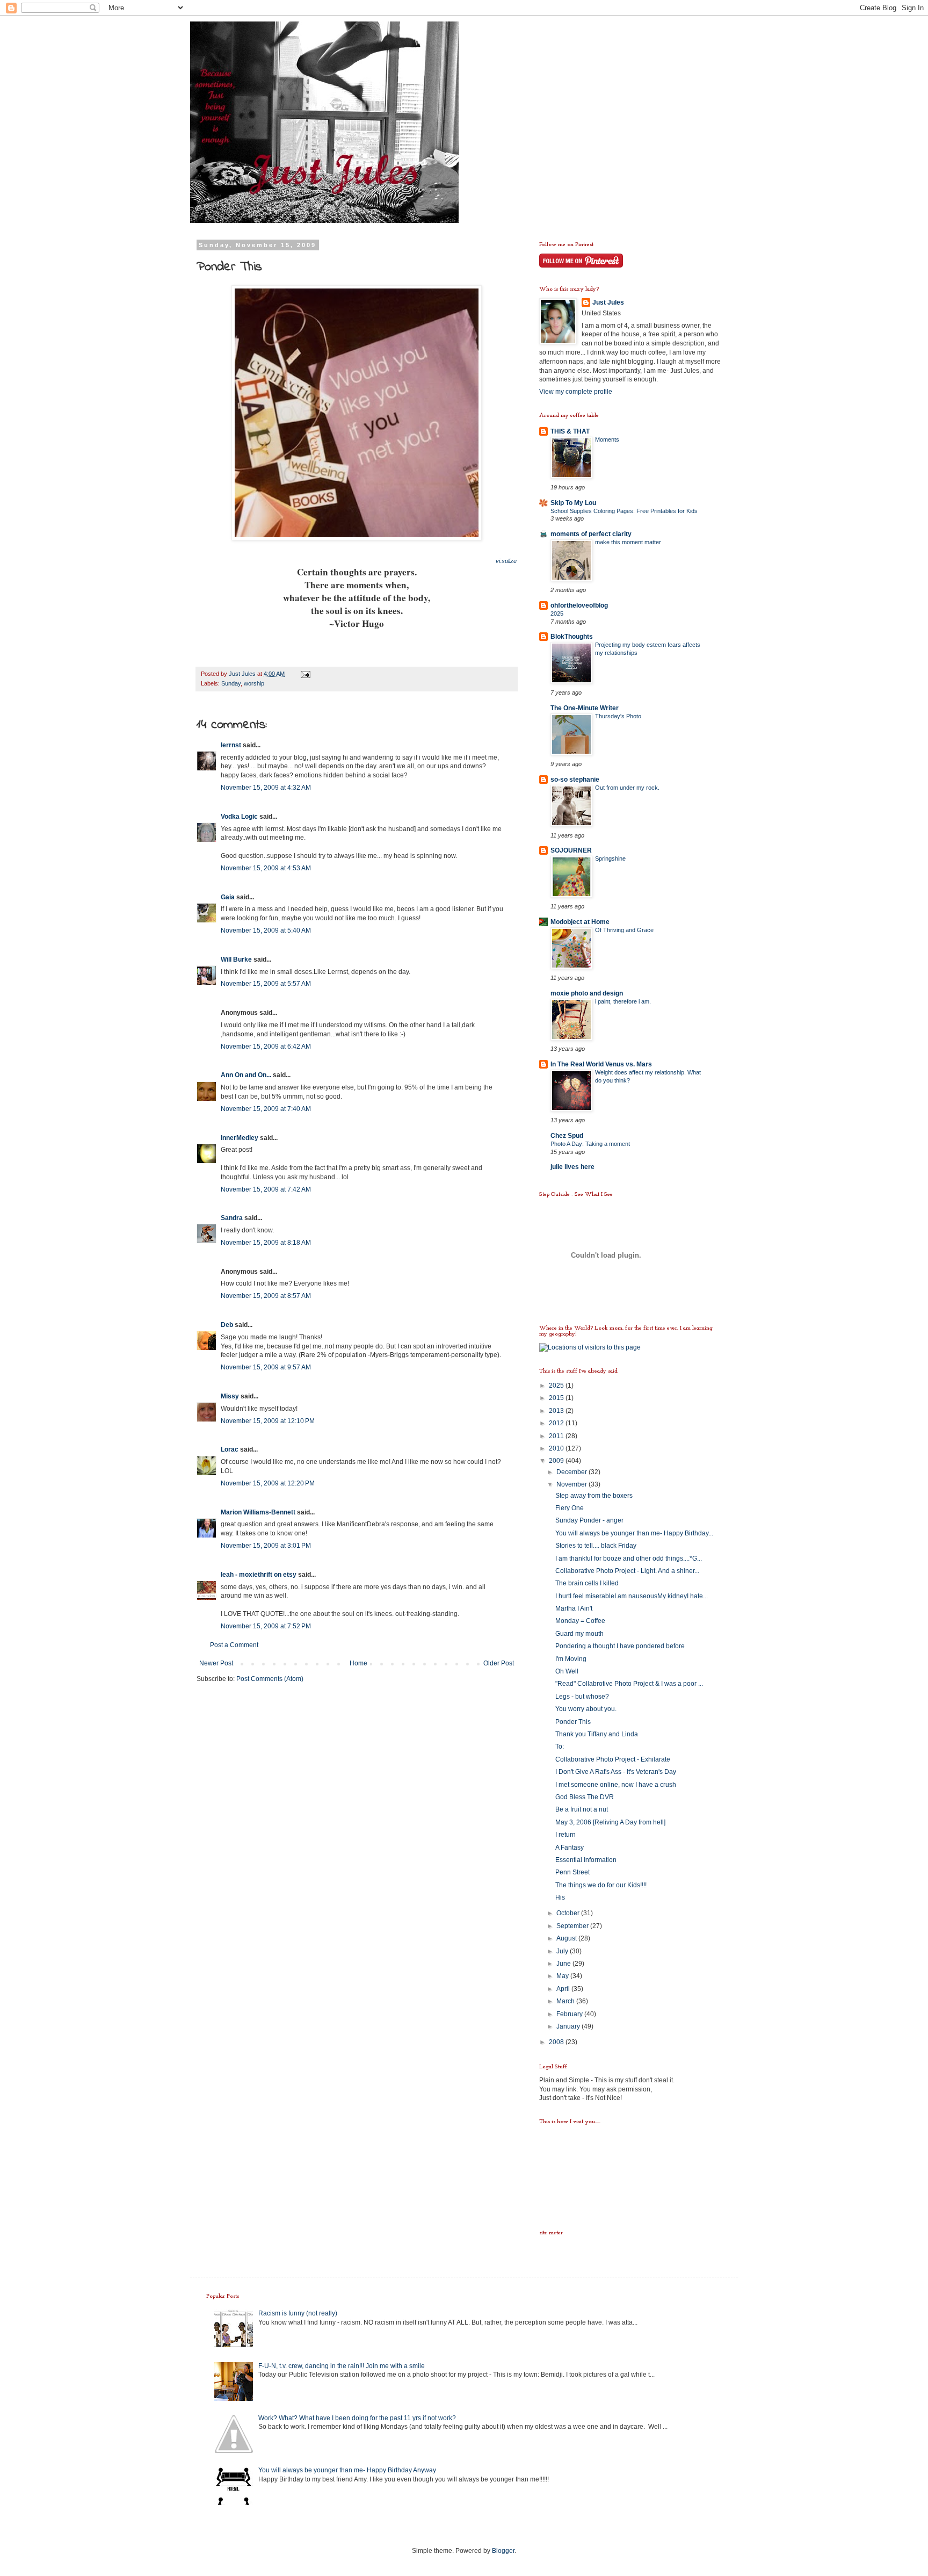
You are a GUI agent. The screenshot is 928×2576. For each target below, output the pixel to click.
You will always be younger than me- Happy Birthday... (634, 1533)
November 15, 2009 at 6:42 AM (266, 1047)
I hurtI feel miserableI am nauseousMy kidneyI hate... (632, 1596)
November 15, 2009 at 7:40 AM (266, 1109)
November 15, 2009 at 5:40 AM (266, 930)
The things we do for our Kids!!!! (601, 1885)
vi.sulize (506, 561)
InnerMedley (240, 1138)
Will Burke (236, 959)
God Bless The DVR (585, 1797)
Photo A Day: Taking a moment (590, 1144)
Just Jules (608, 302)
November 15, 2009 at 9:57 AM (266, 1367)
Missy (230, 1396)
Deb (227, 1325)
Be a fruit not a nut (582, 1809)
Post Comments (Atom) (270, 1679)
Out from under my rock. (627, 788)
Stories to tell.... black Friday (596, 1546)
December (572, 1472)
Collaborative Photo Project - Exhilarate (613, 1759)
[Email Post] (305, 674)
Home (358, 1663)
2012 (557, 1423)
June (564, 1964)
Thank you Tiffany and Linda (597, 1734)
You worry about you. (586, 1709)
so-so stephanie (575, 780)
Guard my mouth (579, 1634)
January (569, 2026)
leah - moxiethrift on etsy (259, 1575)
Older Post (499, 1663)
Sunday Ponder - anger (589, 1520)
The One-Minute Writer (585, 708)
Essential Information (586, 1860)
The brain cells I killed (587, 1583)
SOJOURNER (571, 850)
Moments (607, 439)
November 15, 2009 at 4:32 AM (266, 788)
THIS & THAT (570, 431)
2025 (557, 614)
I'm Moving (571, 1659)
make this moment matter (628, 542)
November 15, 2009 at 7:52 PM (266, 1626)
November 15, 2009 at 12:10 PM (268, 1421)
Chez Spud (567, 1136)
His (560, 1897)
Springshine (610, 858)
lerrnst (231, 745)
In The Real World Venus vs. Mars (601, 1064)
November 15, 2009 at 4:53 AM (266, 868)
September (573, 1926)
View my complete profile (576, 392)
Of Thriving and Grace (624, 930)
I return (565, 1835)
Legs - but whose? (582, 1697)
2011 (557, 1436)
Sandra (232, 1218)
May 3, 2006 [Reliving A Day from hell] (610, 1822)
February (570, 2014)
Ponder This (573, 1722)
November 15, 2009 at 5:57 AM (266, 984)
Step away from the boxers (594, 1496)
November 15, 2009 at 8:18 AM (266, 1243)
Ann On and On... (246, 1075)
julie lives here (572, 1167)
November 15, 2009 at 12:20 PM (268, 1483)
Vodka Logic (239, 817)
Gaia (228, 897)
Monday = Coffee (580, 1621)
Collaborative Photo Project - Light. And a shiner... (627, 1571)
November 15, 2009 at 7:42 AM (266, 1189)
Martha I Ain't (574, 1608)
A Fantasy (570, 1848)
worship (254, 683)
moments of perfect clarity (591, 534)
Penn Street (572, 1872)
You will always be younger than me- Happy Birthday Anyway (347, 2470)
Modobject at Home (580, 922)
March (566, 2001)
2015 (557, 1398)
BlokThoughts (572, 637)
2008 (557, 2042)
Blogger (503, 2551)
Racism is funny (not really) (298, 2313)
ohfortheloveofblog (579, 605)
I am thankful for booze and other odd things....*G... (629, 1558)
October (569, 1913)
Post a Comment (234, 1645)
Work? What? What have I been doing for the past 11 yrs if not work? (357, 2418)
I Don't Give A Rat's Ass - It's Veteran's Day (616, 1772)
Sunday (231, 683)
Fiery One (570, 1508)
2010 (557, 1448)
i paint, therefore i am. (623, 1001)
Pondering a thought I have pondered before (620, 1646)
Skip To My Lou (573, 503)
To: (560, 1747)
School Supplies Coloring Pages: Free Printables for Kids (624, 511)
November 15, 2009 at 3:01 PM (266, 1546)
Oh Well (567, 1671)
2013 (557, 1411)
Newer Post (216, 1663)
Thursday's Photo (618, 716)
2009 (557, 1461)
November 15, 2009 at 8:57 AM (266, 1296)
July (563, 1951)
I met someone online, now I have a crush (616, 1785)
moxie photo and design (587, 993)
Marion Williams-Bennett (258, 1512)
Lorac (230, 1449)
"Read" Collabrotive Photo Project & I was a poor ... (629, 1684)
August (567, 1938)
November (572, 1484)
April (564, 1989)
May (563, 1976)
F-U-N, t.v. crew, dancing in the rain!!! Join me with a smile (342, 2366)
